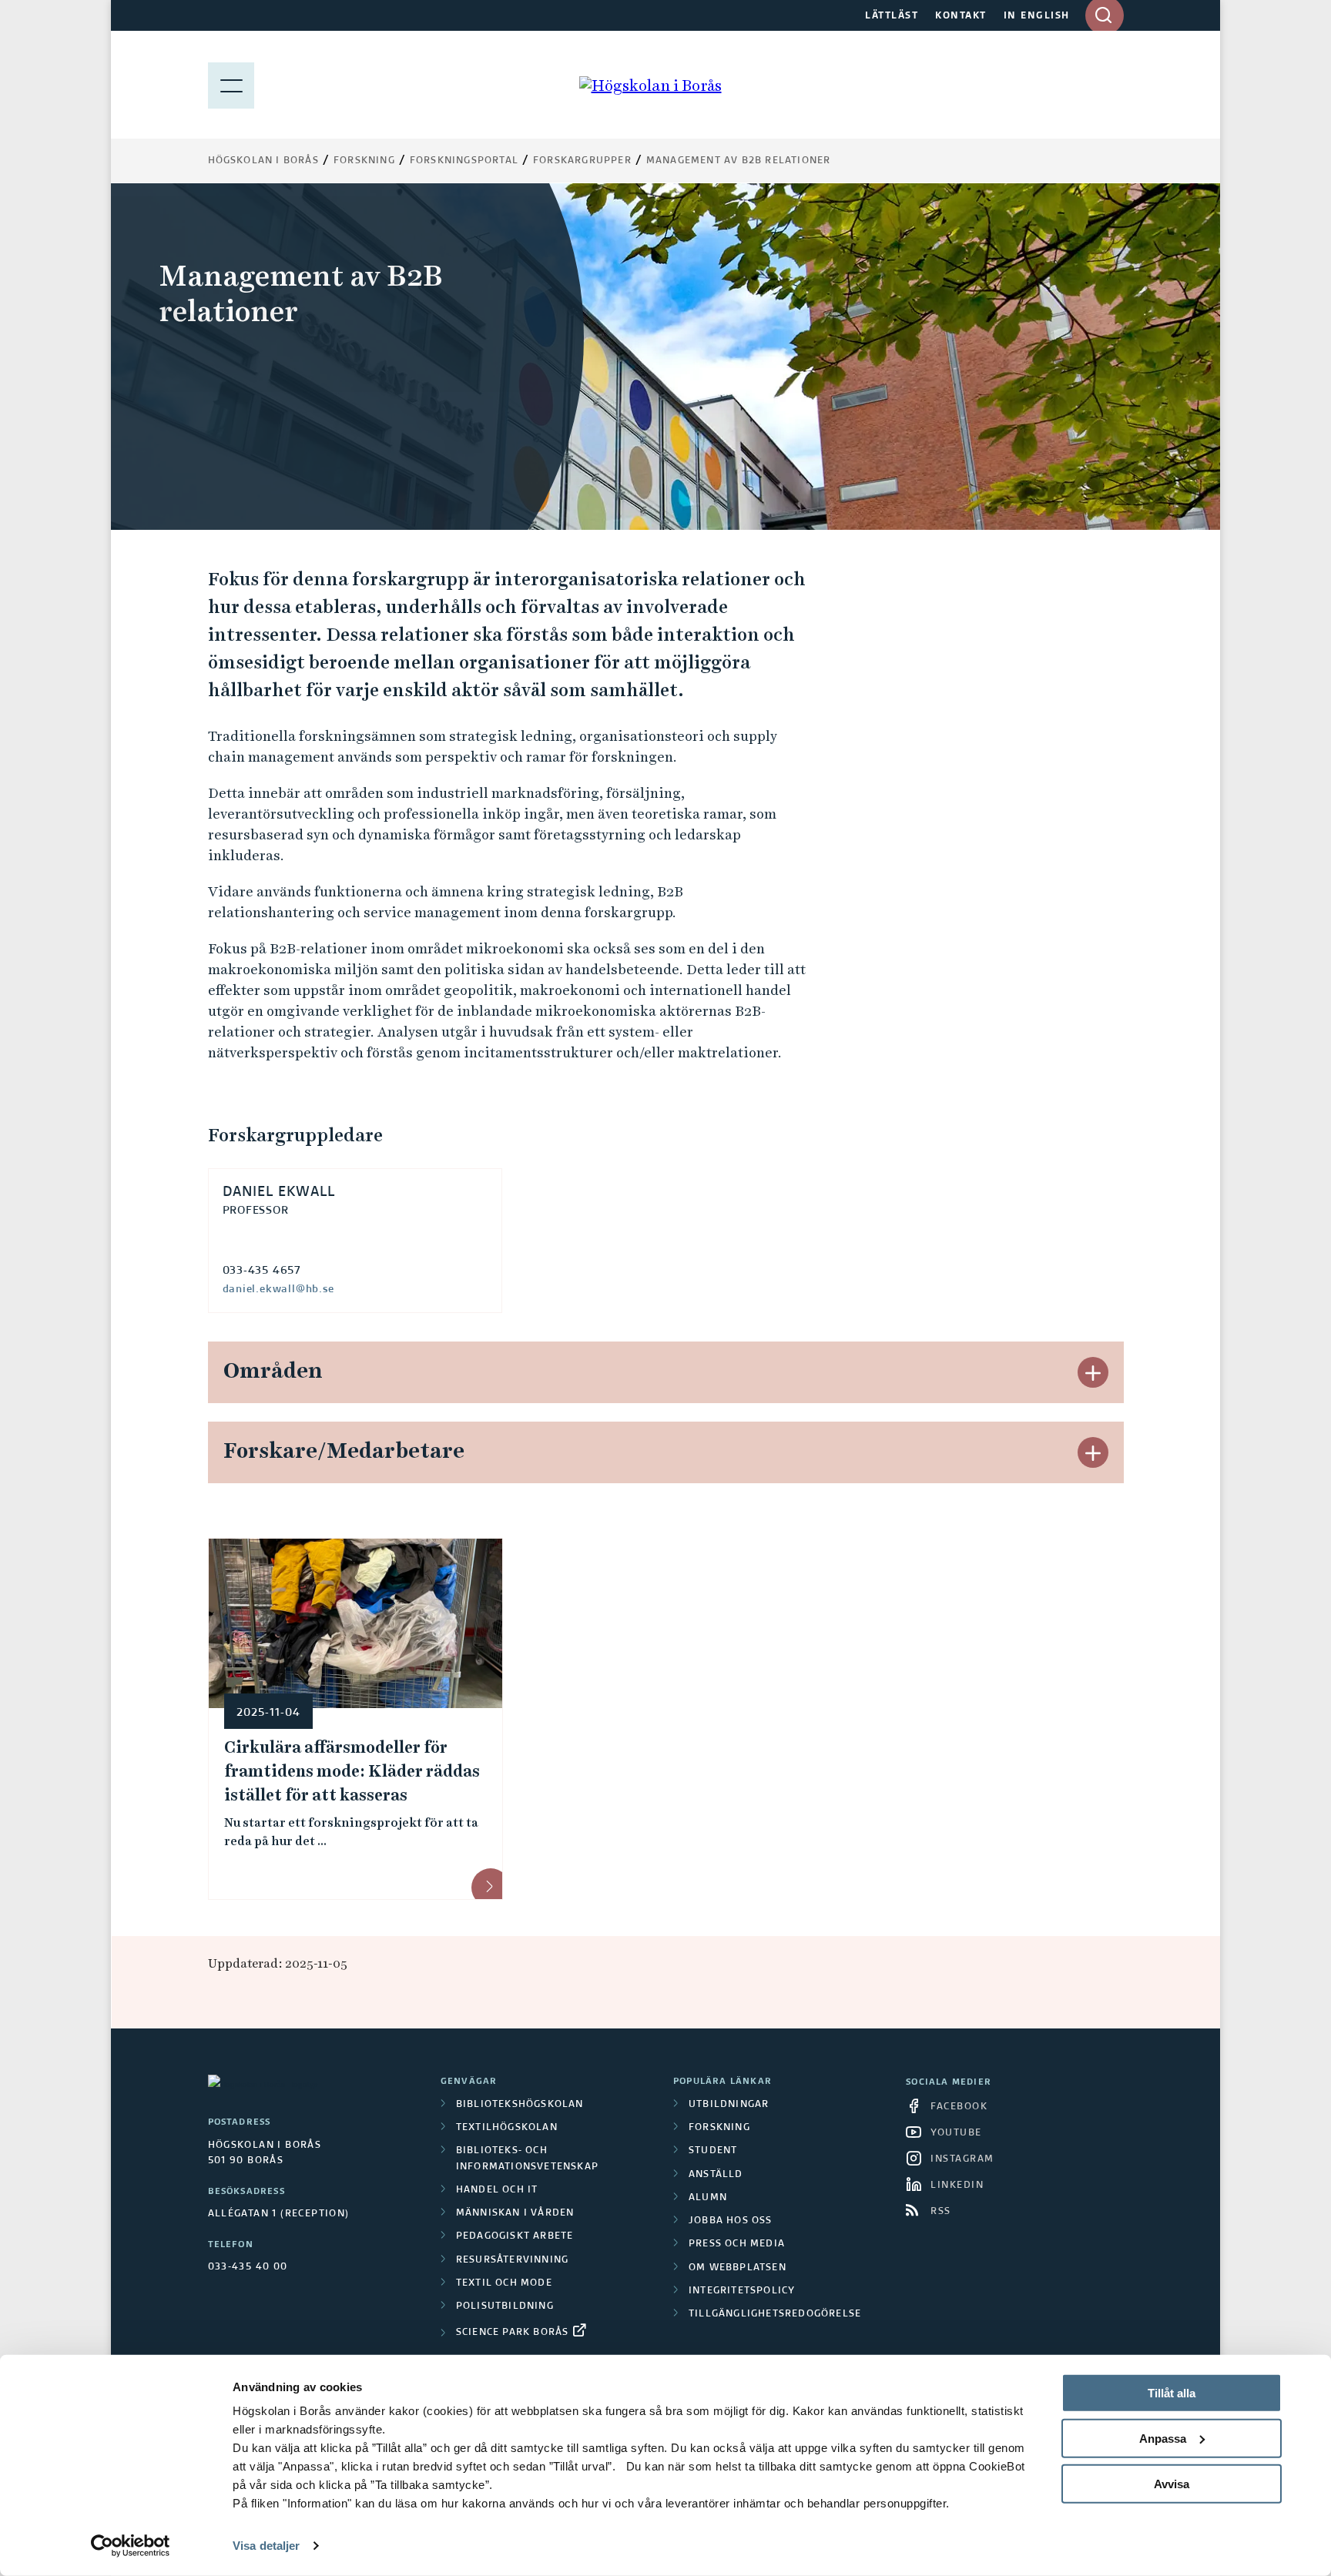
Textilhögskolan (507, 2128)
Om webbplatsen (738, 2268)
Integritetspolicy (742, 2291)
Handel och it (497, 2190)
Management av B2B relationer (739, 161)
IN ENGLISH (1037, 16)
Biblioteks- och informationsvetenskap (527, 2159)
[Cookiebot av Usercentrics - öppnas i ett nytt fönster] (131, 2546)
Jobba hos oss (731, 2221)
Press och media (737, 2244)
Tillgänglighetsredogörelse (775, 2314)
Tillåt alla (1172, 2393)
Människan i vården (515, 2213)
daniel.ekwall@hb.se (278, 1289)
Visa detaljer (266, 2546)
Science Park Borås (513, 2333)
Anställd (716, 2175)
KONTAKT (961, 16)
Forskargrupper (582, 161)
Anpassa (1163, 2439)
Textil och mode (504, 2283)
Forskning (364, 161)
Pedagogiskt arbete (515, 2236)
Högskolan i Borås (263, 161)
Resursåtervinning (512, 2260)
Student (713, 2151)
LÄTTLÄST (892, 16)
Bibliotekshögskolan (520, 2105)
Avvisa (1172, 2483)
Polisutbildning (505, 2306)
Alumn (708, 2198)
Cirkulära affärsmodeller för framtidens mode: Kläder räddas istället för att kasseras (352, 1771)
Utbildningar (729, 2105)
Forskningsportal (464, 161)
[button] (1093, 1372)
